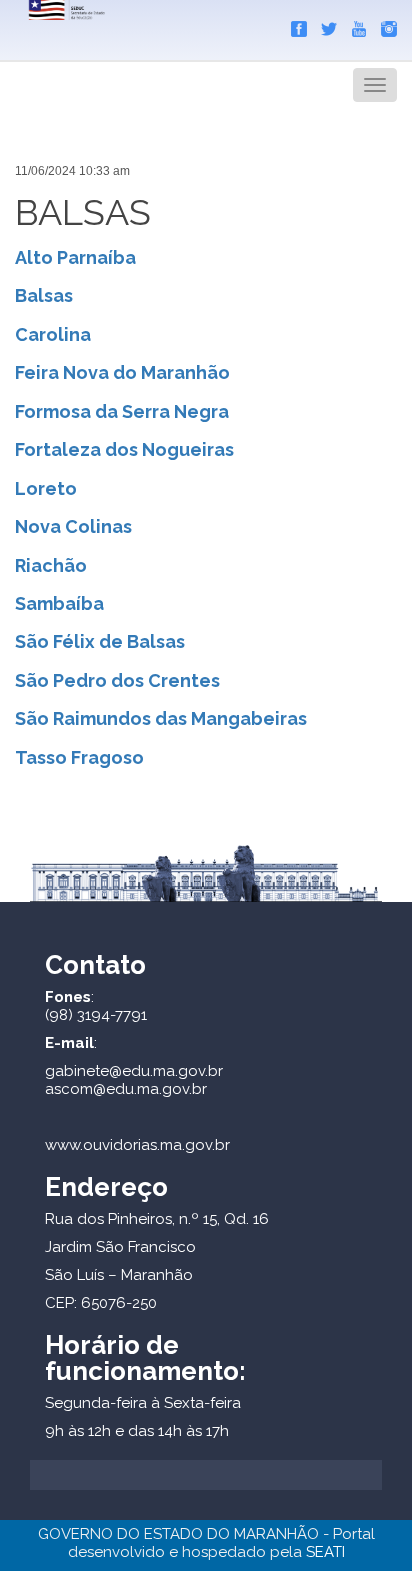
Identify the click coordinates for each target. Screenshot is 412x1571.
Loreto (46, 488)
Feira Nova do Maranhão (122, 372)
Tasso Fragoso (79, 757)
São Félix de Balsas (100, 641)
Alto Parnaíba (75, 257)
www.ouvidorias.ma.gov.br (137, 1145)
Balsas (44, 295)
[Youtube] (354, 25)
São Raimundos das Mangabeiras (161, 718)
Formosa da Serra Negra (122, 411)
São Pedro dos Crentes (117, 680)
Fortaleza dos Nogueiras (124, 449)
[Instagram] (384, 25)
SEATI (325, 1552)
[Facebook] (294, 25)
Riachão (51, 565)
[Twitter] (324, 25)
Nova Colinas (73, 526)
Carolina (53, 334)
